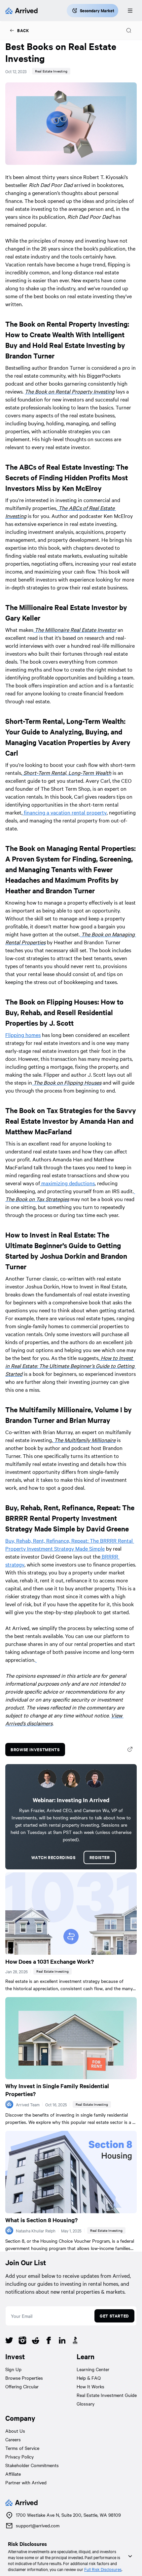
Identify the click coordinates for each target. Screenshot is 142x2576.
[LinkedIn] (62, 2341)
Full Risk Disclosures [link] (103, 2569)
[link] (19, 30)
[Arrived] (21, 11)
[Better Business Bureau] (75, 2341)
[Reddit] (36, 2341)
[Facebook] (49, 2341)
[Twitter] (9, 2341)
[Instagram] (22, 2341)
